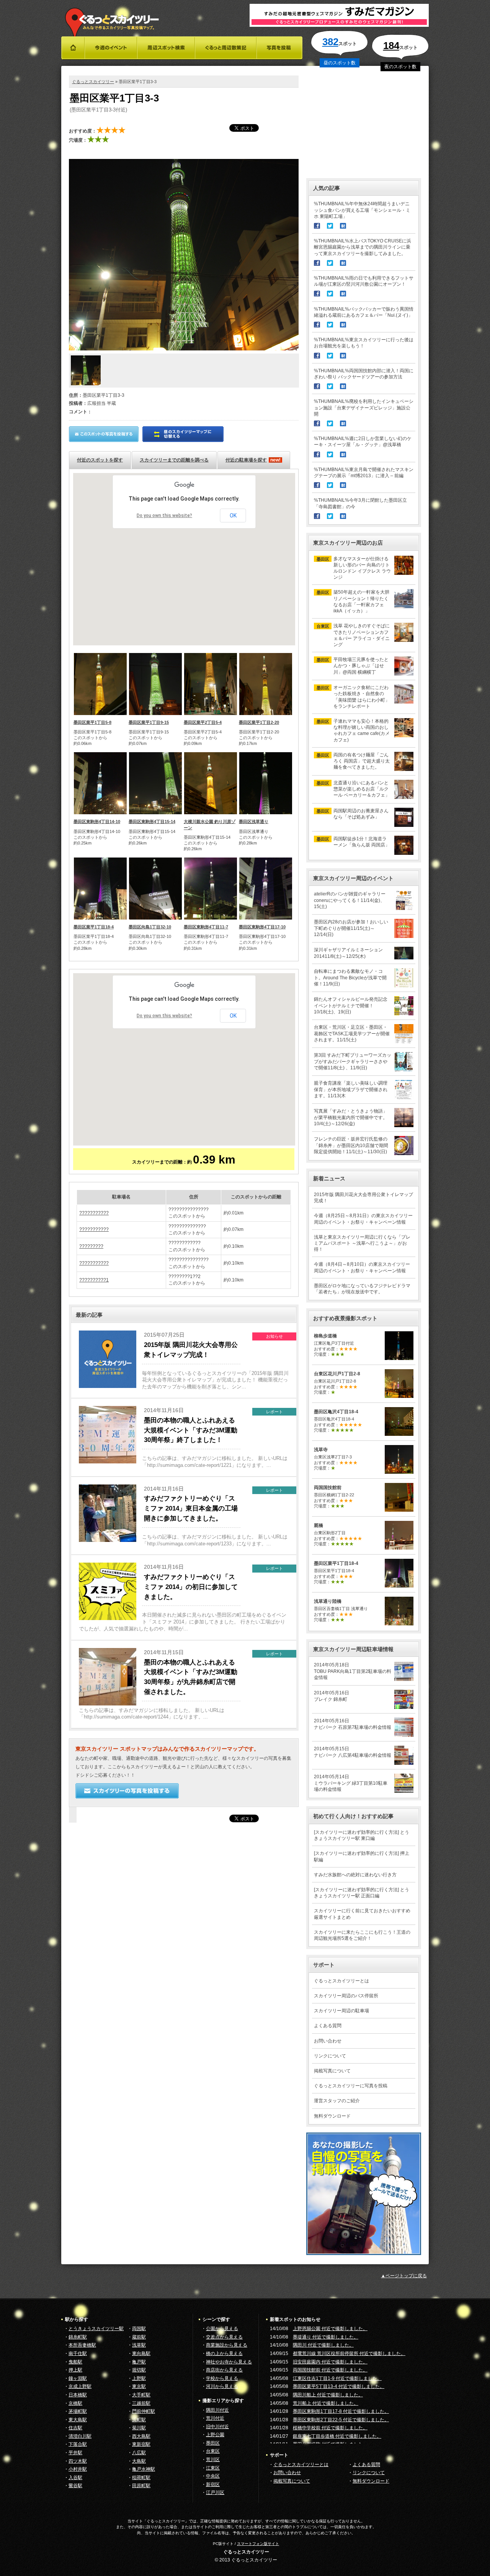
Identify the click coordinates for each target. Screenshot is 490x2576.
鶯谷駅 (75, 2486)
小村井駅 (78, 2469)
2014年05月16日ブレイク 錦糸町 (332, 1696)
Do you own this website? (164, 516)
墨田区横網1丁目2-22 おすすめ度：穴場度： (334, 1497)
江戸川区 (215, 2493)
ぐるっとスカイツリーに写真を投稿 (351, 2086)
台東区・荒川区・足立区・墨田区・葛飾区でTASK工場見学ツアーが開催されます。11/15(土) (352, 1033)
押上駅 (75, 2370)
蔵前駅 (139, 2337)
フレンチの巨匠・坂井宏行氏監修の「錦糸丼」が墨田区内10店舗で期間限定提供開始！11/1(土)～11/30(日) (351, 1145)
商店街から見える (224, 2370)
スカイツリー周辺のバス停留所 (346, 1996)
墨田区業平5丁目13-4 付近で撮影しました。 (339, 2386)
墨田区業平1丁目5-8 (92, 722)
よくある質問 (328, 2026)
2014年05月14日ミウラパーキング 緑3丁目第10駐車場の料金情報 (351, 1783)
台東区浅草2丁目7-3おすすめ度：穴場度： (336, 1459)
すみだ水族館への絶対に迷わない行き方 (355, 1875)
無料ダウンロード (332, 2116)
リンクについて (330, 2056)
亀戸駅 (139, 2362)
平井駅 (75, 2453)
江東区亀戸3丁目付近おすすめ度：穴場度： (336, 1345)
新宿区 (213, 2484)
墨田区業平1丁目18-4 (94, 927)
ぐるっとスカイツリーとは (341, 1981)
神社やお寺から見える (229, 2362)
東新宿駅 (141, 2444)
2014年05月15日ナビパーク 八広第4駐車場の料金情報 (353, 1752)
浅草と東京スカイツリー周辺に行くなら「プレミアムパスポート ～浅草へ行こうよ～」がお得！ (362, 1243)
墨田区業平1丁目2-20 (259, 722)
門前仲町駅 (144, 2411)
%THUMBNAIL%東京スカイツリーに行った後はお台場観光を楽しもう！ (364, 343)
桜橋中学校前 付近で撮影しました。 (330, 2428)
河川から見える (222, 2386)
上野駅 (139, 2378)
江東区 (213, 2468)
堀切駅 (139, 2370)
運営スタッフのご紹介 (337, 2101)
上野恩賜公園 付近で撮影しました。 (330, 2329)
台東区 (213, 2451)
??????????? (94, 1213)
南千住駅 (78, 2353)
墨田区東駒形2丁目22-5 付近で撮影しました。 (341, 2420)
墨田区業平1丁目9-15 (149, 722)
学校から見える (222, 2378)
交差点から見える (224, 2337)
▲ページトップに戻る (404, 2276)
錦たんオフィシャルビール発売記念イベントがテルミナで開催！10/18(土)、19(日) (351, 1005)
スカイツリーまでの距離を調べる (174, 460)
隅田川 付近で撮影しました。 (323, 2345)
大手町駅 (141, 2395)
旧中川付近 (217, 2427)
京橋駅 (75, 2403)
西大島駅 (141, 2436)
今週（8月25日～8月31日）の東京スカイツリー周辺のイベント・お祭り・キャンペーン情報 (363, 1219)
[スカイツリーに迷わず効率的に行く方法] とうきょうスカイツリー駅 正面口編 (362, 1893)
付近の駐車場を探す (253, 460)
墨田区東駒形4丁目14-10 (97, 822)
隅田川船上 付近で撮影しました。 (328, 2395)
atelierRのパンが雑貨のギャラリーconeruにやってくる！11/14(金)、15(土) (350, 900)
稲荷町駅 (141, 2478)
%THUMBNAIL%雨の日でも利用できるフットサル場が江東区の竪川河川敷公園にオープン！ (364, 281)
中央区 (213, 2476)
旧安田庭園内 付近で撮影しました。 (330, 2362)
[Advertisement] (364, 123)
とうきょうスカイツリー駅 (96, 2329)
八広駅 (139, 2453)
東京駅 (139, 2386)
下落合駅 (78, 2444)
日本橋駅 (78, 2395)
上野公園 (215, 2435)
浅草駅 (139, 2345)
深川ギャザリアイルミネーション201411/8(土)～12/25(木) (348, 953)
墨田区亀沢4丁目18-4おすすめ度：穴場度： (338, 1421)
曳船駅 (75, 2362)
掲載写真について (332, 2071)
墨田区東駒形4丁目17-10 (262, 927)
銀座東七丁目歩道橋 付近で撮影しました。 (337, 2436)
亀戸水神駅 (144, 2469)
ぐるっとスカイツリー (93, 82)
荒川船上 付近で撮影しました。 (326, 2403)
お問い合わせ (328, 2041)
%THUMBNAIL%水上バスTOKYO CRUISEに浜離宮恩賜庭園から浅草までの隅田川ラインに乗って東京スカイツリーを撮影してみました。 (363, 247)
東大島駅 (78, 2420)
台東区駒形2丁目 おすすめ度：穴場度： (338, 1535)
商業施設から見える (227, 2345)
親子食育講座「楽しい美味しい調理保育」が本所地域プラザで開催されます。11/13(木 (351, 1089)
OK (233, 516)
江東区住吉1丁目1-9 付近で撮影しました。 (337, 2378)
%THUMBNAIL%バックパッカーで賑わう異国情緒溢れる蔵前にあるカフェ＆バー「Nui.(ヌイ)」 (364, 312)
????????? (91, 1246)
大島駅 (139, 2461)
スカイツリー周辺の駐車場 (341, 2011)
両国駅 (139, 2329)
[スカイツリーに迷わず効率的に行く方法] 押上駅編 (362, 1856)
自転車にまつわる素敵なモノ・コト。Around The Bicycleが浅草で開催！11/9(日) (350, 977)
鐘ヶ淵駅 (78, 2378)
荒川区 (213, 2460)
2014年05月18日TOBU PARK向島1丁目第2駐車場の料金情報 (353, 1671)
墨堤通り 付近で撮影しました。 (326, 2337)
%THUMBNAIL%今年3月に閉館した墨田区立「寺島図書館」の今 (360, 503)
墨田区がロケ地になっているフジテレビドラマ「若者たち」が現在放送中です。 (362, 1289)
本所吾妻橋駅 (82, 2345)
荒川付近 (215, 2418)
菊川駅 (139, 2428)
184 (391, 46)
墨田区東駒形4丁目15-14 (152, 822)
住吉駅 (75, 2428)
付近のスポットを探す (100, 460)
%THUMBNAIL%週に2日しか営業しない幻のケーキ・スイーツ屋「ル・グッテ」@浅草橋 (363, 442)
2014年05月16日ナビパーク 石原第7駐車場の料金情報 (353, 1724)
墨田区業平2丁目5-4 (203, 722)
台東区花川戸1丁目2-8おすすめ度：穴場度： (337, 1383)
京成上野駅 (80, 2386)
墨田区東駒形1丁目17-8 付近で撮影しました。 (341, 2411)
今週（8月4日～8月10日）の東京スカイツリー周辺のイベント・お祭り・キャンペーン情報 (362, 1267)
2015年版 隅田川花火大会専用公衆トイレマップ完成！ (363, 1198)
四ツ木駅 (78, 2461)
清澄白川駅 (80, 2436)
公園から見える (222, 2329)
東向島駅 (141, 2353)
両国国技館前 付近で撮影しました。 (330, 2370)
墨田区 (213, 2443)
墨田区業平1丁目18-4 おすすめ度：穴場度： (336, 1573)
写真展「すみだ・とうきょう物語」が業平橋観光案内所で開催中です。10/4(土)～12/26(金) (351, 1117)
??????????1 (94, 1280)
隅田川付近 (217, 2410)
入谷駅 (75, 2478)
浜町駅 (139, 2420)
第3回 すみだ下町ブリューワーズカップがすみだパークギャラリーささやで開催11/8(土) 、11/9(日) (353, 1061)
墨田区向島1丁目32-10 (150, 927)
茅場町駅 (78, 2411)
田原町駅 (141, 2486)
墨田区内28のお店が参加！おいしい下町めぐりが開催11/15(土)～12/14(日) (351, 928)
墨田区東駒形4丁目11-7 (206, 927)
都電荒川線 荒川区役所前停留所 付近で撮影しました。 (349, 2353)
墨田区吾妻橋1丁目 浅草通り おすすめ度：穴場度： (341, 1611)
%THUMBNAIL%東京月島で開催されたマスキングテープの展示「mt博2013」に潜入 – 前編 (364, 473)
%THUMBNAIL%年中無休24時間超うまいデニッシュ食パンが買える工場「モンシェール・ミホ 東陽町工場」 (362, 210)
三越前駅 (141, 2403)
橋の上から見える (224, 2353)
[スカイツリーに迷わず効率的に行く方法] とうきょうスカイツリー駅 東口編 (362, 1835)
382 (330, 42)
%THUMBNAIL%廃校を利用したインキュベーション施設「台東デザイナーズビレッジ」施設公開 (364, 408)
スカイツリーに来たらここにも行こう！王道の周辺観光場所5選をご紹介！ (362, 1935)
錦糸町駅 (78, 2337)
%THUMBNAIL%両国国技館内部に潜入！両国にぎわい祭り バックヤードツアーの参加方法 (364, 374)
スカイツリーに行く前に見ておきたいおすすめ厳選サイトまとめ (362, 1914)
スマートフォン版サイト (258, 2544)
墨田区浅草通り (254, 822)
